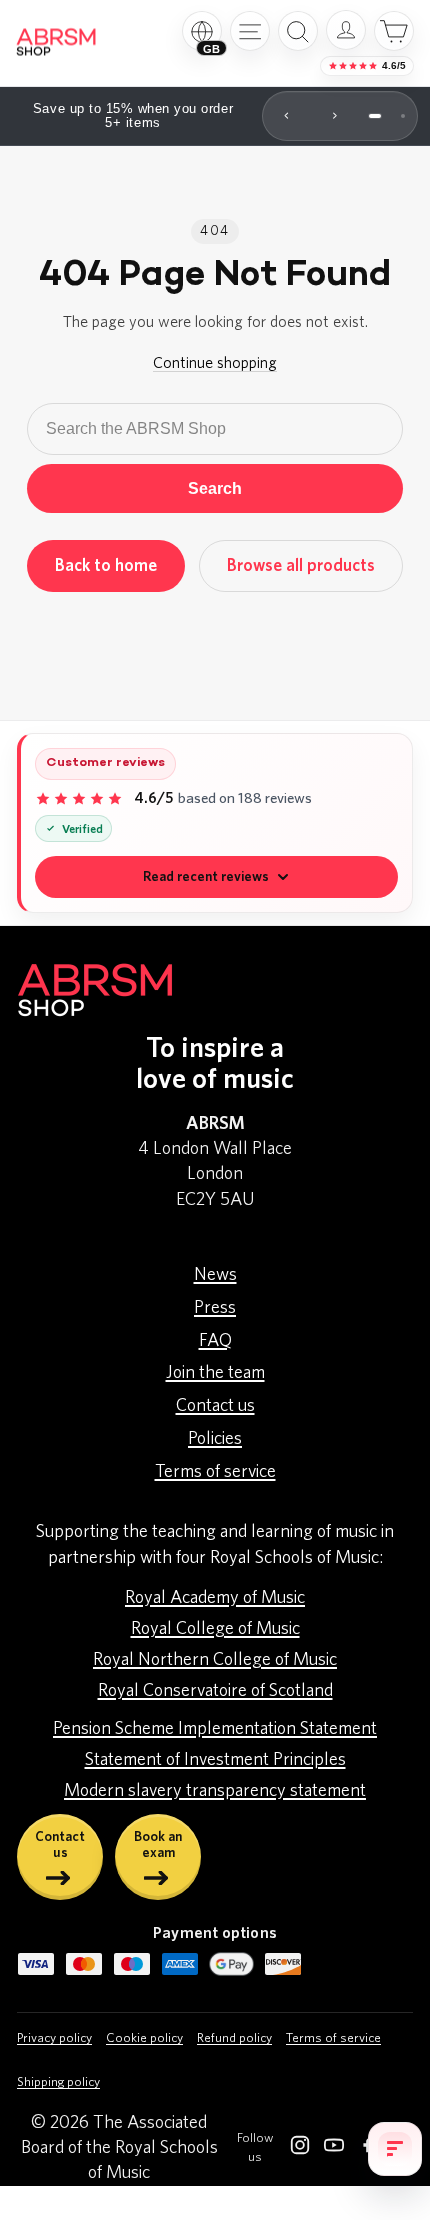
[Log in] (346, 30)
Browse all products (301, 565)
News (215, 1275)
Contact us (215, 1406)
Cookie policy (144, 2038)
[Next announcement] (335, 116)
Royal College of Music (215, 1629)
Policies (215, 1439)
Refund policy (234, 2038)
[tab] (375, 116)
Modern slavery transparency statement (215, 1791)
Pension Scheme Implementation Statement (215, 1729)
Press (215, 1308)
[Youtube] (334, 2149)
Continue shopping (215, 363)
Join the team (215, 1373)
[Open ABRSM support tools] (395, 2149)
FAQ (215, 1341)
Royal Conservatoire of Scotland (215, 1691)
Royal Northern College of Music (215, 1660)
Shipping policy (58, 2082)
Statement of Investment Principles (215, 1760)
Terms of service (215, 1472)
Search (215, 488)
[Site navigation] (250, 31)
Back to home (106, 565)
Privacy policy (54, 2038)
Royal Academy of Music (215, 1598)
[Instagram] (300, 2149)
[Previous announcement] (287, 116)
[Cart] (394, 31)
